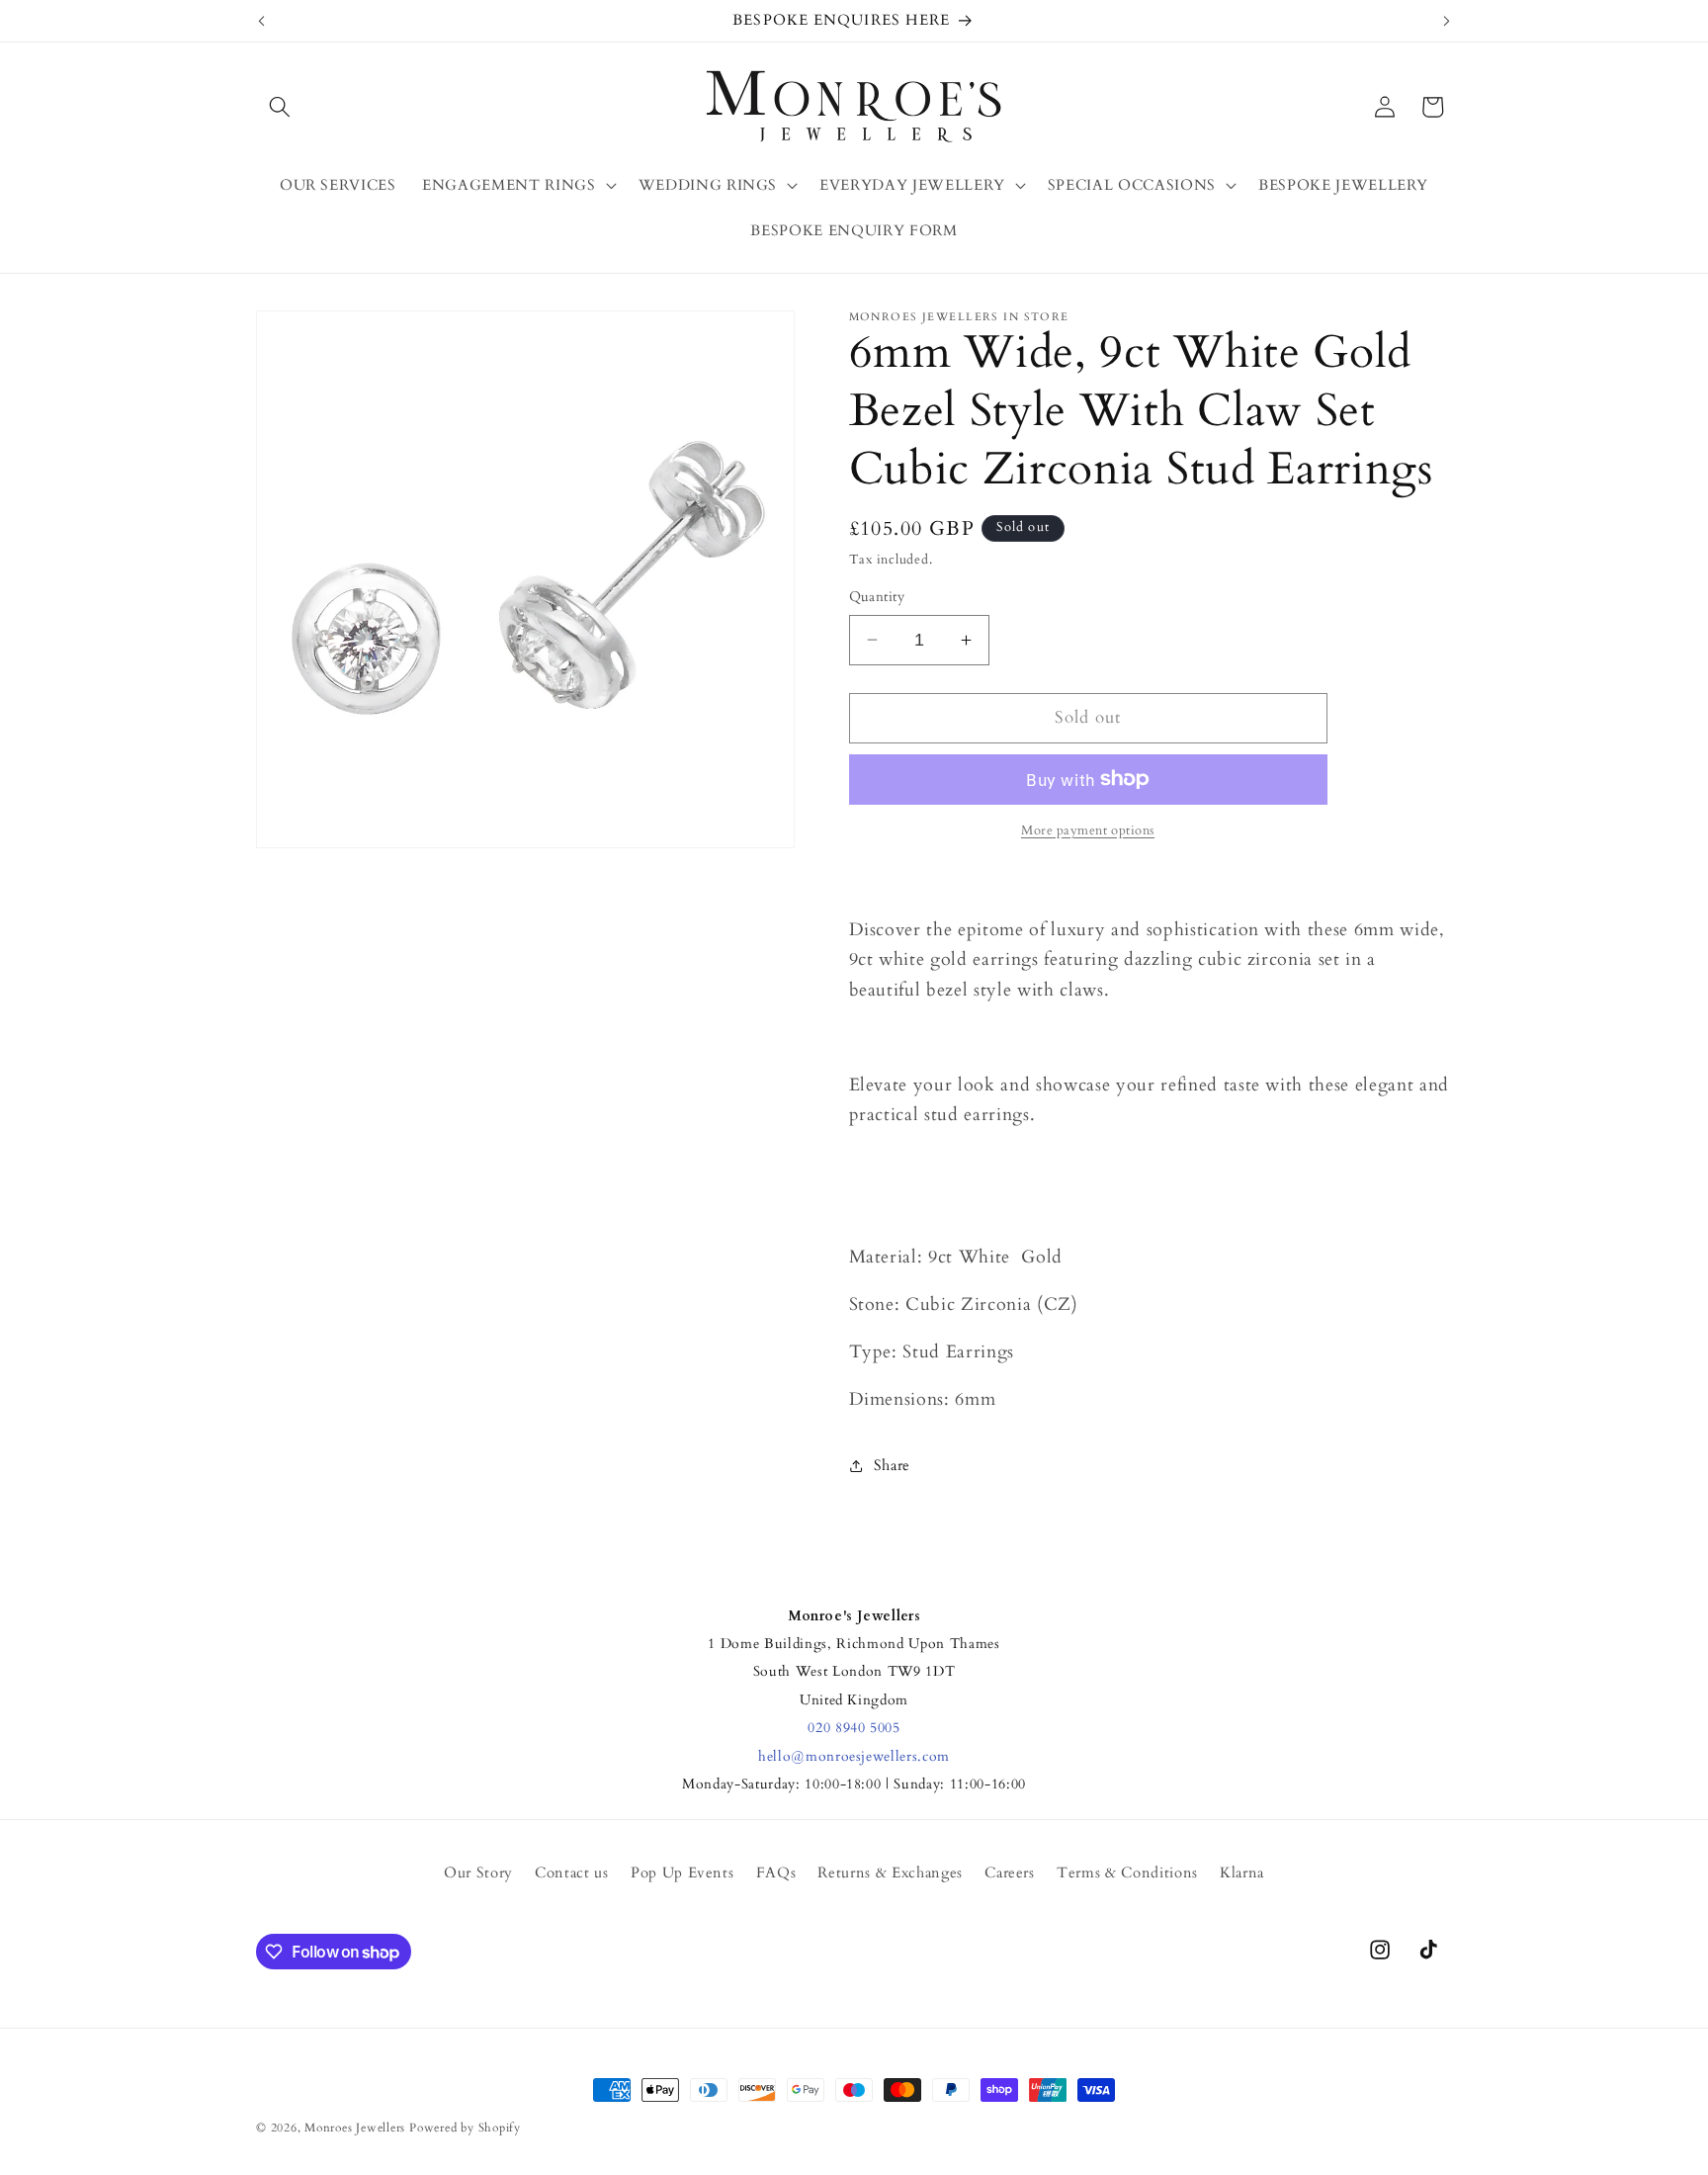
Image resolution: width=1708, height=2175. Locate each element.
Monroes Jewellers (355, 2128)
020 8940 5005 (854, 1728)
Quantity (877, 597)
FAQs (776, 1874)
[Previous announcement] (262, 21)
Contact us (572, 1874)
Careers (1010, 1874)
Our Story (478, 1874)
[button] (280, 107)
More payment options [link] (1088, 830)
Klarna (1242, 1874)
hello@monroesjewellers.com (854, 1756)
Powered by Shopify (465, 2128)
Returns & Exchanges (890, 1874)
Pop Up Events (683, 1874)
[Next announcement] (1447, 21)
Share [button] (892, 1466)
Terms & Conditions (1127, 1874)
